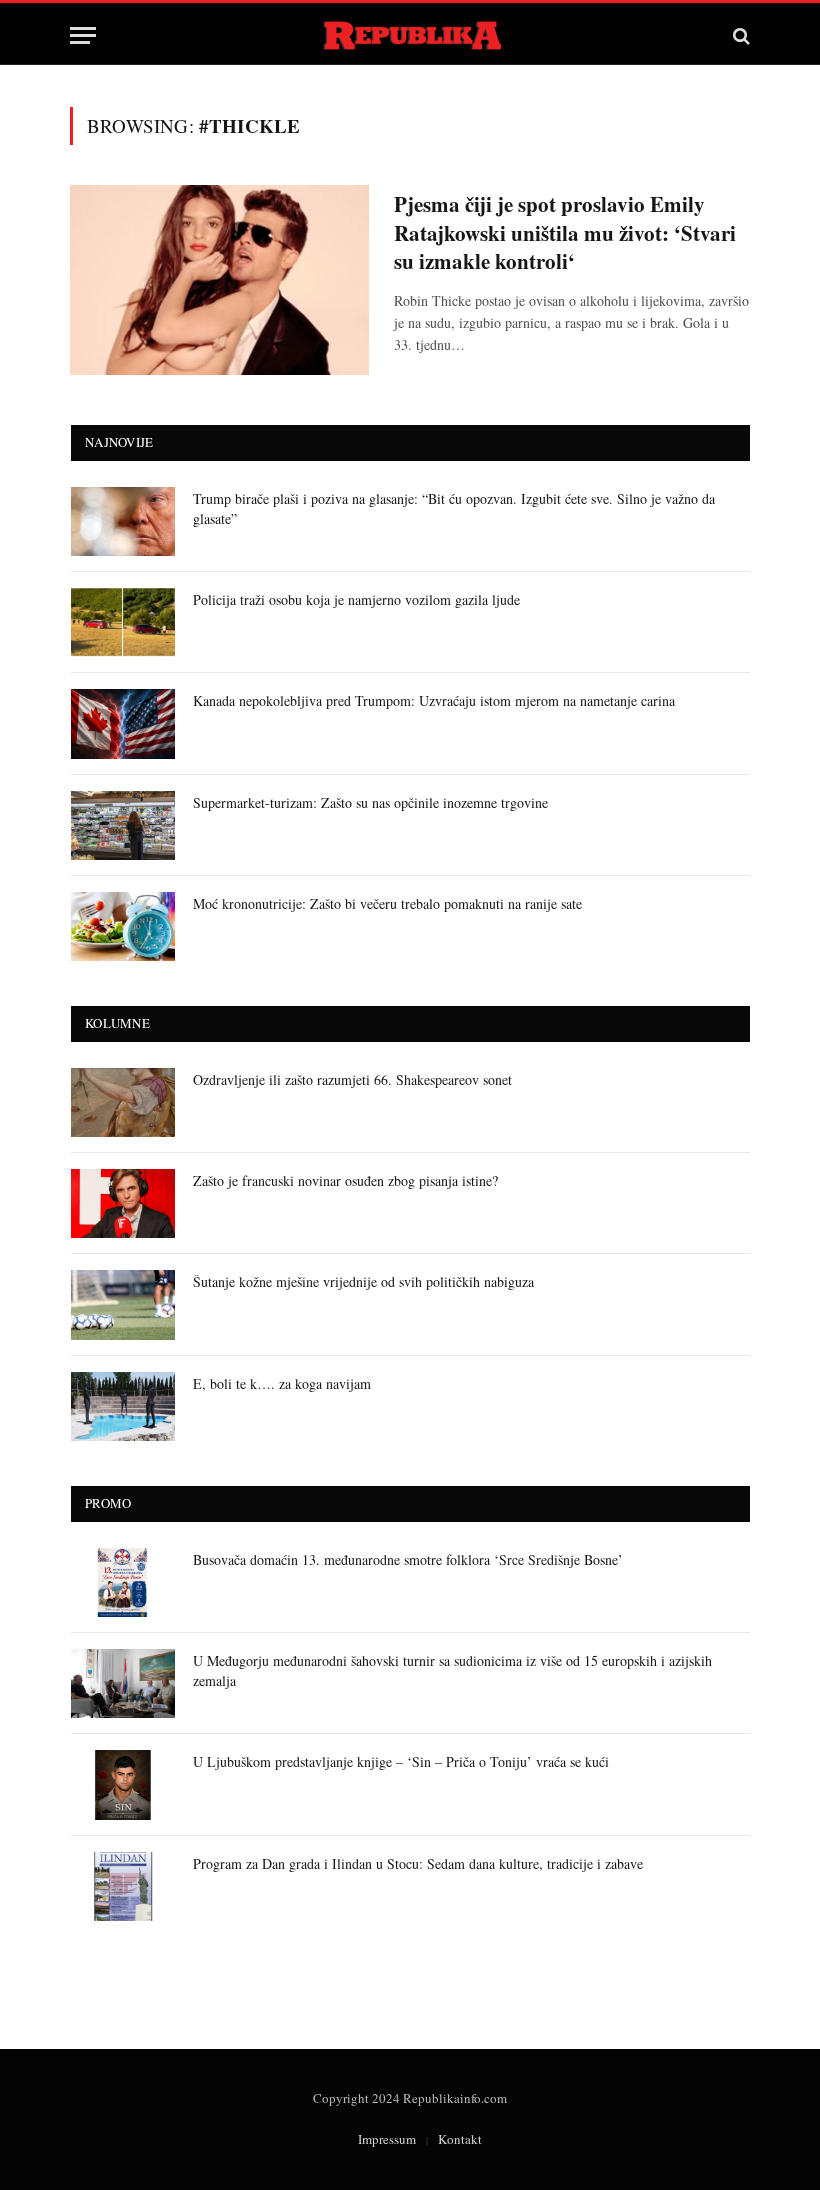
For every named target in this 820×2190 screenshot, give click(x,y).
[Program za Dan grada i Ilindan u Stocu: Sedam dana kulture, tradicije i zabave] (123, 1886)
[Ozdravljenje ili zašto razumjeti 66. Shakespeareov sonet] (123, 1102)
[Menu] (83, 35)
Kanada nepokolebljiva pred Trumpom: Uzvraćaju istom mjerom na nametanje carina (434, 700)
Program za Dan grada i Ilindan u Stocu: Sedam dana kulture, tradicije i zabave (418, 1863)
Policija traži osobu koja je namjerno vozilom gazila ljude (356, 599)
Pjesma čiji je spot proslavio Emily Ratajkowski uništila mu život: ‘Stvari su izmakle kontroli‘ (565, 233)
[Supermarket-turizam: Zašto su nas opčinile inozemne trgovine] (123, 825)
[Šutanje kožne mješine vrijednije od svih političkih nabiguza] (123, 1304)
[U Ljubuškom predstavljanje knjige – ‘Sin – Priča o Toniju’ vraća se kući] (123, 1784)
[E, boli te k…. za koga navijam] (123, 1406)
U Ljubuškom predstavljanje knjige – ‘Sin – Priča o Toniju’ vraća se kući (401, 1761)
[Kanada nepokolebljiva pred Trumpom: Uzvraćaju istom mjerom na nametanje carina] (123, 723)
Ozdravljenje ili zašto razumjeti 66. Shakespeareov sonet (352, 1079)
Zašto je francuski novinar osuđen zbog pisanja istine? (345, 1180)
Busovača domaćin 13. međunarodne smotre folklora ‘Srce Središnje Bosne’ (408, 1559)
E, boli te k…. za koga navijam (282, 1383)
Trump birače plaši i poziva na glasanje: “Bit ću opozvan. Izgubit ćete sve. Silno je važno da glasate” (454, 508)
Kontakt (460, 2139)
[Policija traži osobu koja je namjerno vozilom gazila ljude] (123, 622)
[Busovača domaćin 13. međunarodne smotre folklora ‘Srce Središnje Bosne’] (123, 1582)
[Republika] (410, 35)
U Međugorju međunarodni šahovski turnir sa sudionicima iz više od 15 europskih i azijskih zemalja (452, 1670)
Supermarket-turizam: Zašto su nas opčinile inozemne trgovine (370, 802)
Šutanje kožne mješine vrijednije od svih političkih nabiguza (363, 1281)
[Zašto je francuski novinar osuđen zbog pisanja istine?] (123, 1203)
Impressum (387, 2139)
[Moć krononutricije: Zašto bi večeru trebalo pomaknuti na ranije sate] (123, 926)
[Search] (739, 35)
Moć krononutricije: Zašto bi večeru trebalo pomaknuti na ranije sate (387, 903)
